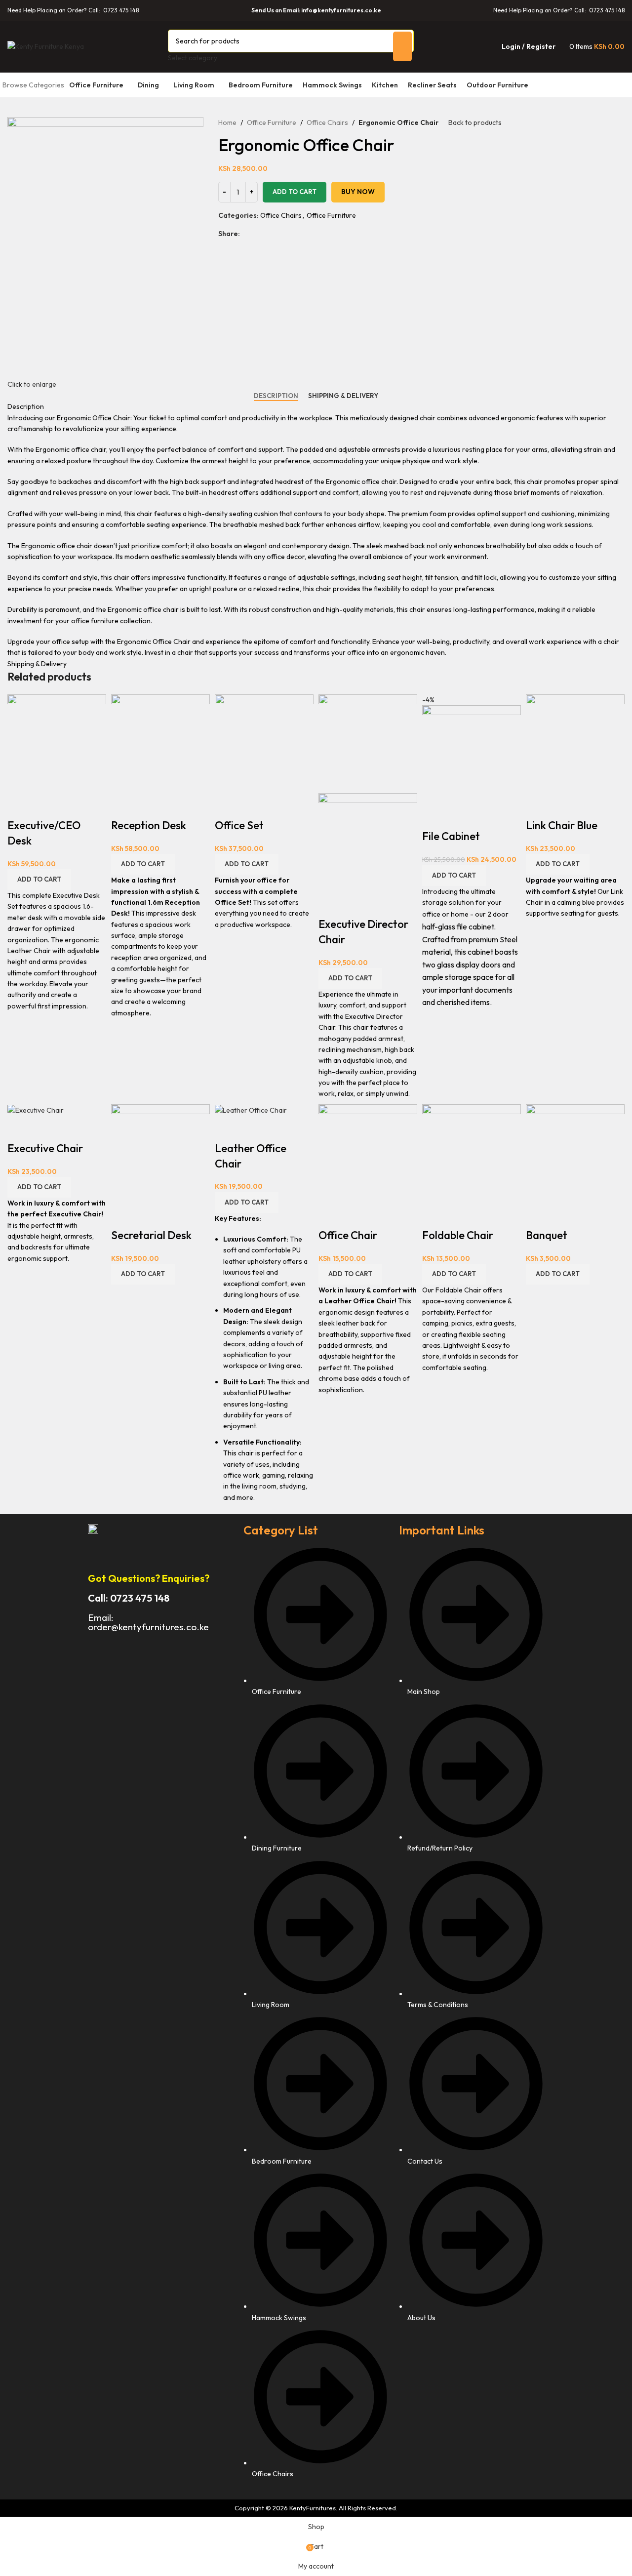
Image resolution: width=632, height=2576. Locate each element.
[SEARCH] (402, 46)
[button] (39, 880)
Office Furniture (272, 122)
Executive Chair (45, 1148)
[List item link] (316, 2018)
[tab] (276, 396)
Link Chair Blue (562, 825)
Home (227, 122)
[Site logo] (46, 45)
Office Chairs (327, 122)
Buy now (358, 192)
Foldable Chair (458, 1235)
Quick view (20, 805)
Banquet (547, 1235)
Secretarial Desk (151, 1235)
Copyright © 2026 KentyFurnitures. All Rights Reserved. (316, 2508)
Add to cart (295, 192)
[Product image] (368, 842)
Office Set (239, 825)
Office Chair (348, 1235)
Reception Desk (149, 825)
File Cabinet (451, 836)
